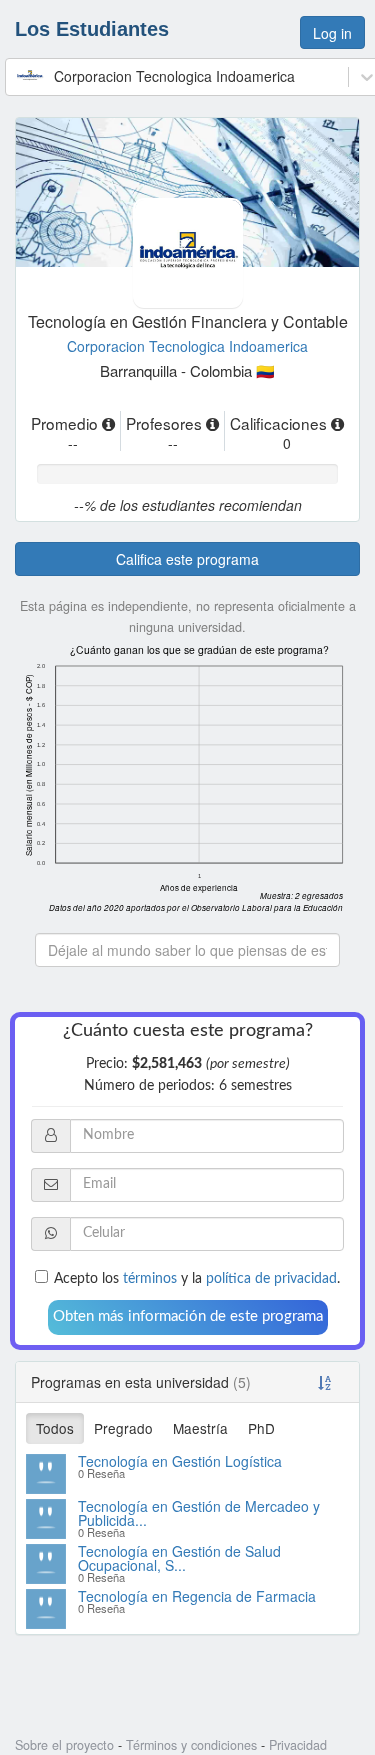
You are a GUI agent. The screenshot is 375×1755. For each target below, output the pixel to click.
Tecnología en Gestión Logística (180, 1461)
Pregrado (123, 1428)
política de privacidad (271, 1279)
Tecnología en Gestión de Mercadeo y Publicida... (199, 1513)
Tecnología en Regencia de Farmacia (197, 1596)
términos (150, 1279)
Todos (55, 1428)
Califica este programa (187, 559)
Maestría (200, 1428)
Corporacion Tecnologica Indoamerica (187, 346)
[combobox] (18, 76)
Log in (332, 33)
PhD (261, 1428)
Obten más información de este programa (188, 1316)
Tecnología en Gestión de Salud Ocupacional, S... (179, 1558)
